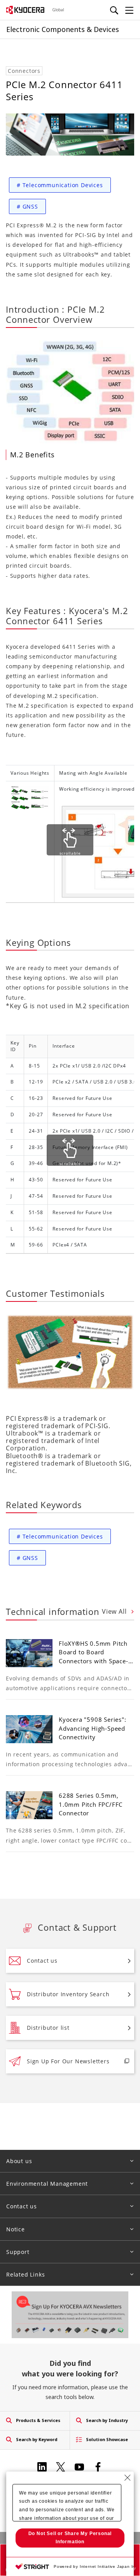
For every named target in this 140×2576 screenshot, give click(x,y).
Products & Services (38, 2420)
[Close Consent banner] (128, 2478)
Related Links (25, 2274)
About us (19, 2161)
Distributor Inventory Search (68, 1994)
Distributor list (48, 2028)
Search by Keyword (37, 2439)
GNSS (27, 206)
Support (18, 2252)
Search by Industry (107, 2420)
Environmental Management (47, 2184)
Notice (16, 2229)
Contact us (42, 1961)
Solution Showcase (107, 2439)
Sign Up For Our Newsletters (68, 2061)
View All (115, 1611)
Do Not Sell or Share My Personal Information (70, 2538)
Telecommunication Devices (60, 185)
